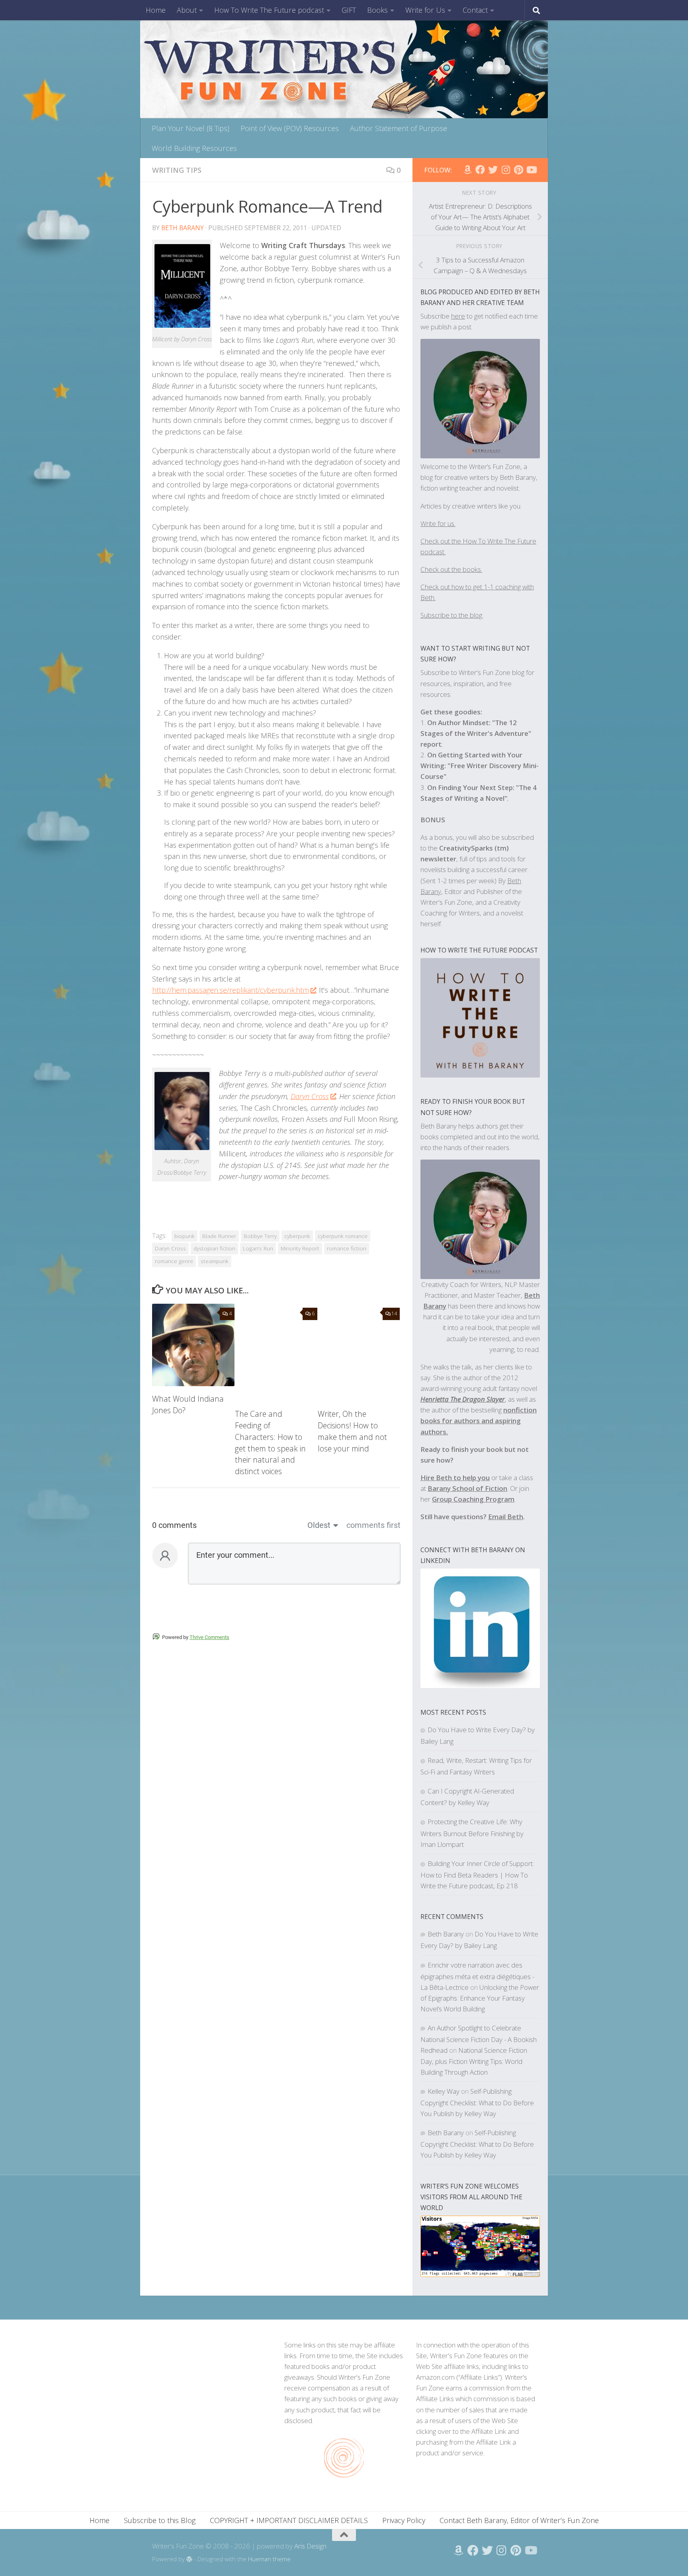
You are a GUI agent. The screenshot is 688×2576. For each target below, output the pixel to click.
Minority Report (300, 1248)
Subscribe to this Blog (160, 2520)
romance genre (174, 1261)
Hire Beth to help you (455, 1478)
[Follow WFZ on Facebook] (480, 170)
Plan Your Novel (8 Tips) (191, 128)
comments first (373, 1525)
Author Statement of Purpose (399, 128)
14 (394, 1313)
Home (156, 10)
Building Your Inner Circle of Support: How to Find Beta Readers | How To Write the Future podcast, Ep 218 (477, 1875)
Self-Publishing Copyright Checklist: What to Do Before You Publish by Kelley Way (477, 2102)
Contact (475, 10)
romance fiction (347, 1248)
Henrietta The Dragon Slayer (463, 1399)
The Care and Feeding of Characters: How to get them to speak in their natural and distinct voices (270, 1443)
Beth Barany (183, 228)
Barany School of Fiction (467, 1488)
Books (377, 10)
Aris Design (310, 2546)
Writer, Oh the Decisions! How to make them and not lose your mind (352, 1431)
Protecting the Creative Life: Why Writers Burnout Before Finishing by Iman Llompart (472, 1833)
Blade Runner (219, 1236)
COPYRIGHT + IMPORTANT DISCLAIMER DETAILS (289, 2520)
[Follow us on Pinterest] (518, 170)
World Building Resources (194, 148)
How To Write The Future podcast (269, 10)
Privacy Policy (404, 2520)
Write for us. (438, 523)
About (187, 10)
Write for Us (425, 10)
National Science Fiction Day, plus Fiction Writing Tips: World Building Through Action (474, 2061)
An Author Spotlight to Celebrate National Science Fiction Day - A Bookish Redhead (479, 2039)
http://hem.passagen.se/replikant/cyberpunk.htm (231, 990)
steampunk (215, 1261)
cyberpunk (297, 1236)
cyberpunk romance (343, 1236)
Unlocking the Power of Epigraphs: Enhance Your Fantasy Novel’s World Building (480, 1998)
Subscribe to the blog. (452, 615)
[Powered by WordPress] (189, 2559)
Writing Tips (177, 170)
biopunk (185, 1236)
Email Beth (506, 1517)
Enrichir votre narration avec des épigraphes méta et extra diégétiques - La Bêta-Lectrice (477, 1976)
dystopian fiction (214, 1248)
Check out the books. (451, 569)
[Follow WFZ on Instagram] (506, 170)
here (458, 316)
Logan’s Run (258, 1248)
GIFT (349, 10)
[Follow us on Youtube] (531, 170)
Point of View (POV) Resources (290, 128)
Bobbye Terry (260, 1236)
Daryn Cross (310, 1096)
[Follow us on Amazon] (467, 170)
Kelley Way (444, 2091)
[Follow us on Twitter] (493, 170)
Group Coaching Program (473, 1499)
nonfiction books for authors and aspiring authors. (479, 1421)
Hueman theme (269, 2559)
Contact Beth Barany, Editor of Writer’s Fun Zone (519, 2520)
